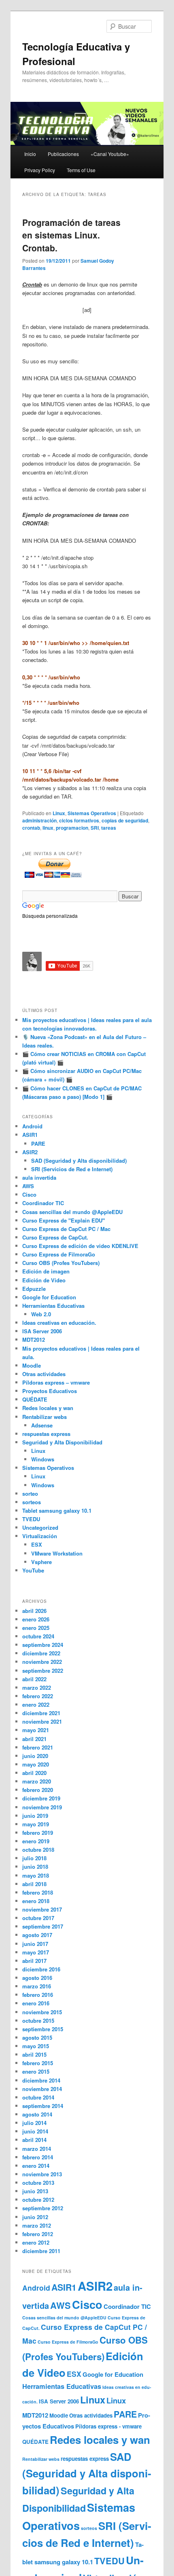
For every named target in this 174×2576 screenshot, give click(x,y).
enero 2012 (36, 2242)
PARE (38, 1144)
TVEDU (31, 1519)
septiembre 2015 (43, 2029)
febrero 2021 (38, 1747)
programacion (72, 828)
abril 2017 (34, 1961)
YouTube (33, 1570)
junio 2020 (35, 1756)
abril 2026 (34, 1611)
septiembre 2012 (43, 2208)
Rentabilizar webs (45, 1417)
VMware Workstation (57, 1553)
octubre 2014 (38, 2097)
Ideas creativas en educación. (59, 1323)
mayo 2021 (36, 1730)
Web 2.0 (41, 1314)
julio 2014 (34, 2123)
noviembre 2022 (42, 1662)
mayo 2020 (36, 1764)
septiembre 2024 (43, 1645)
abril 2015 (34, 2054)
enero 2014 (36, 2166)
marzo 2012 (37, 2225)
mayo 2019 (36, 1824)
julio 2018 (34, 1858)
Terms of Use (81, 170)
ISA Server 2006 (42, 1331)
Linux (59, 813)
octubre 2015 (38, 2021)
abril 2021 (34, 1739)
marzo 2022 (37, 1687)
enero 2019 (36, 1841)
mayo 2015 (36, 2046)
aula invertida (39, 1177)
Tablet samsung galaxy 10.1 (57, 1510)
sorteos (32, 1502)
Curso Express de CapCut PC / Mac (66, 1229)
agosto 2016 (37, 1978)
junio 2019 (35, 1816)
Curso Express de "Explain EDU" (64, 1220)
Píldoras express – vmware (56, 1382)
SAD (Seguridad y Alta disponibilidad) (79, 1160)
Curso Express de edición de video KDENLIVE (80, 1246)
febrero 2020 (38, 1790)
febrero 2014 (38, 2157)
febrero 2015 (38, 2063)
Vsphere (41, 1562)
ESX (37, 1544)
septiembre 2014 (43, 2106)
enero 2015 (36, 2071)
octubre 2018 (38, 1850)
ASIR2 (30, 1152)
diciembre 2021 (41, 1713)
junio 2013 (35, 2191)
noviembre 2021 (42, 1721)
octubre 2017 (38, 1918)
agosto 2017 (37, 1935)
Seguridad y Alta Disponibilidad (62, 1442)
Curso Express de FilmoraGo (59, 1254)
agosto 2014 (37, 2114)
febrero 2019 (38, 1833)
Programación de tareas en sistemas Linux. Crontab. (71, 235)
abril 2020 (34, 1773)
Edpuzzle (34, 1289)
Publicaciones (63, 154)
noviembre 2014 (42, 2089)
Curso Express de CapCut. (55, 1237)
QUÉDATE (35, 1399)
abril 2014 (34, 2140)
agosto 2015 (37, 2037)
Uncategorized (40, 1527)
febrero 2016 (38, 1995)
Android (32, 1126)
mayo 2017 (36, 1952)
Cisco (29, 1194)
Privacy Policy (40, 170)
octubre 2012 (38, 2200)
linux (48, 828)
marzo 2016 (37, 1986)
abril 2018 (34, 1884)
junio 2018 (35, 1867)
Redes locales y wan (48, 1408)
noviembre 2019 (42, 1807)
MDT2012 (34, 1340)
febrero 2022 (38, 1696)
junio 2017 (35, 1944)
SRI (95, 828)
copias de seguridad (125, 820)
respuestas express (46, 1434)
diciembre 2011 (41, 2251)
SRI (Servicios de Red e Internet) (72, 1169)
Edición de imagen (46, 1271)
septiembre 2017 (43, 1926)
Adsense (42, 1425)
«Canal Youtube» (110, 154)
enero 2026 (36, 1619)
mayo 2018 (36, 1875)
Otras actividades (44, 1374)
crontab (31, 828)
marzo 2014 (37, 2149)
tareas (109, 828)
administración (39, 820)
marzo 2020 (37, 1781)
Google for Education (49, 1297)
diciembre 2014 (41, 2080)
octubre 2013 (38, 2183)
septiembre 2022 (43, 1671)
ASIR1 (30, 1135)
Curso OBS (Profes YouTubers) (61, 1263)
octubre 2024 (38, 1636)
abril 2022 (34, 1679)
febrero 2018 (38, 1892)
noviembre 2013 (42, 2174)
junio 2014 (35, 2131)
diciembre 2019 (41, 1798)
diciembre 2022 (41, 1653)
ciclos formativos (79, 820)
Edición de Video (44, 1280)
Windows (43, 1459)
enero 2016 (36, 2003)
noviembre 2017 (42, 1909)
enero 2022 (36, 1704)
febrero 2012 (38, 2234)
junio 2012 (35, 2217)
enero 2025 (36, 1628)
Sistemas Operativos (92, 813)
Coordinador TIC (43, 1203)
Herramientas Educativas (53, 1306)
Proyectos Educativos (50, 1391)
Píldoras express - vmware (108, 2426)
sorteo (30, 1494)
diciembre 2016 (41, 1969)
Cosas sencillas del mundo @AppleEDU (72, 1212)
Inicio (30, 154)
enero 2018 (36, 1901)
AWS (28, 1186)
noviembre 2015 (42, 2012)
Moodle (32, 1365)
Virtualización (40, 1536)
